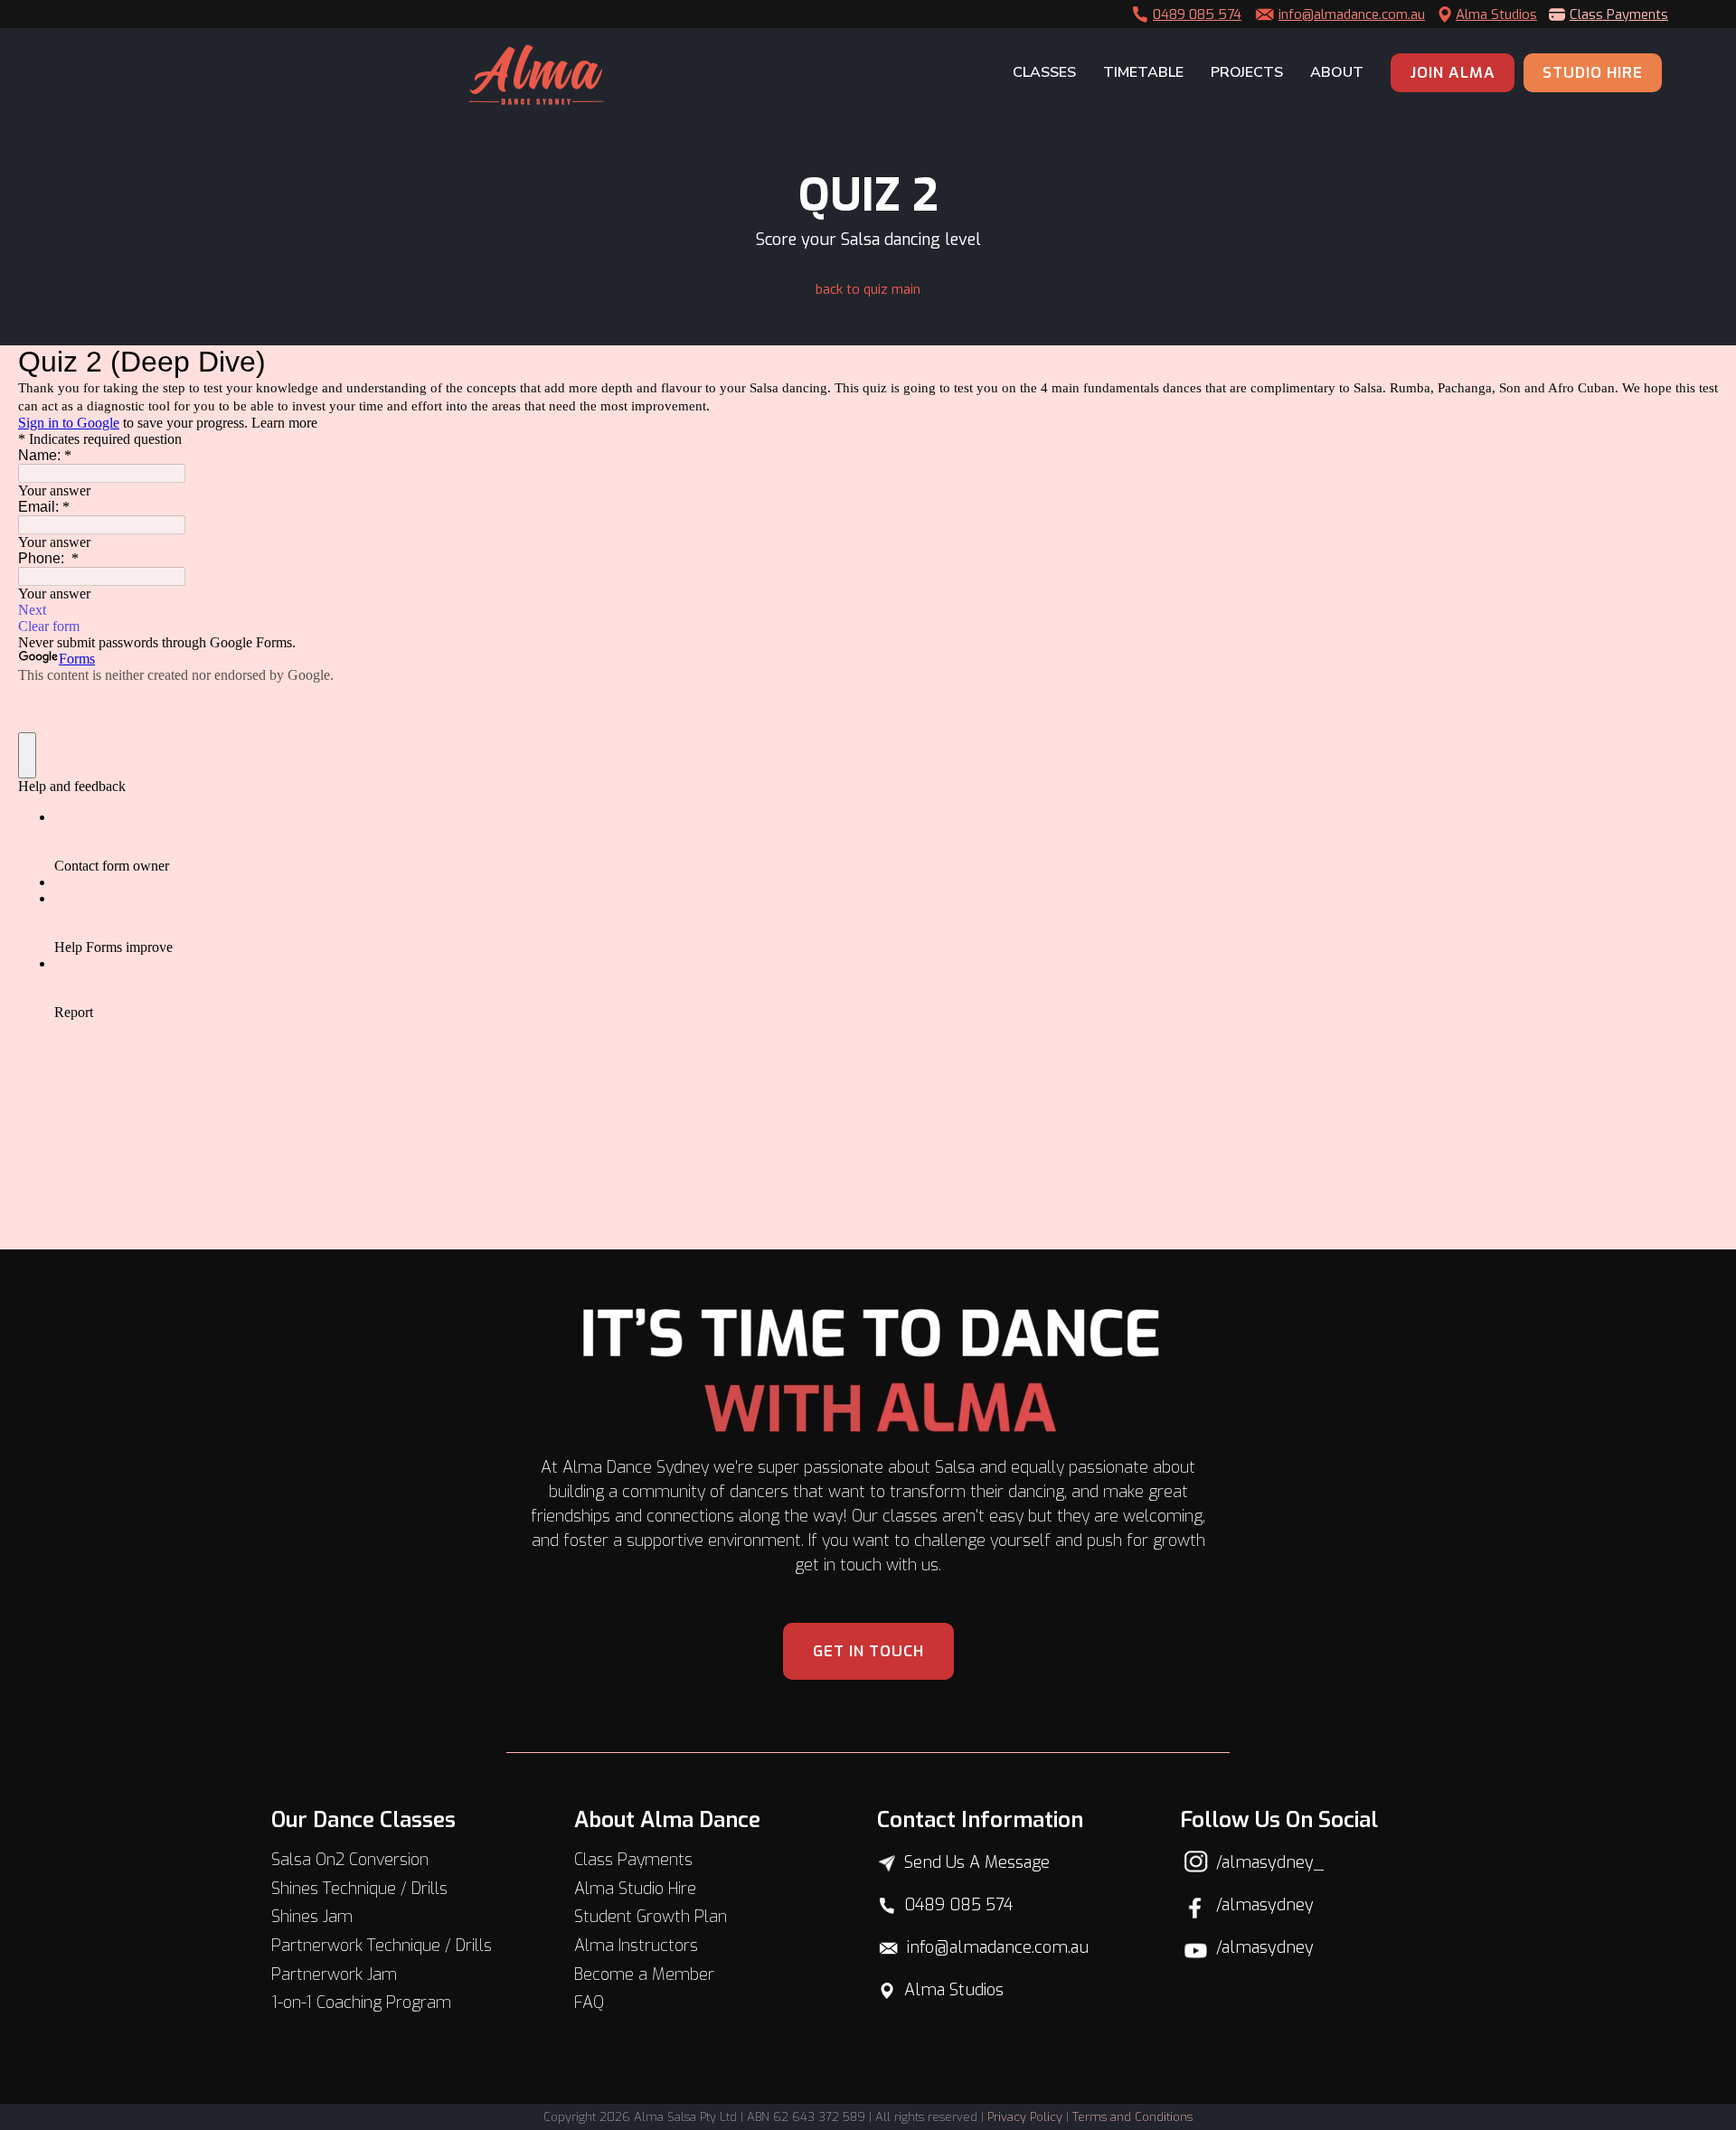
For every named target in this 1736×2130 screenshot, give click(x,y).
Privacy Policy (1025, 2117)
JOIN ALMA (1453, 73)
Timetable (1143, 72)
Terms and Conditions (1132, 2117)
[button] (1040, 73)
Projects (1247, 72)
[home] (536, 75)
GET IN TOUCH (868, 1651)
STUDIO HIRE (1593, 73)
